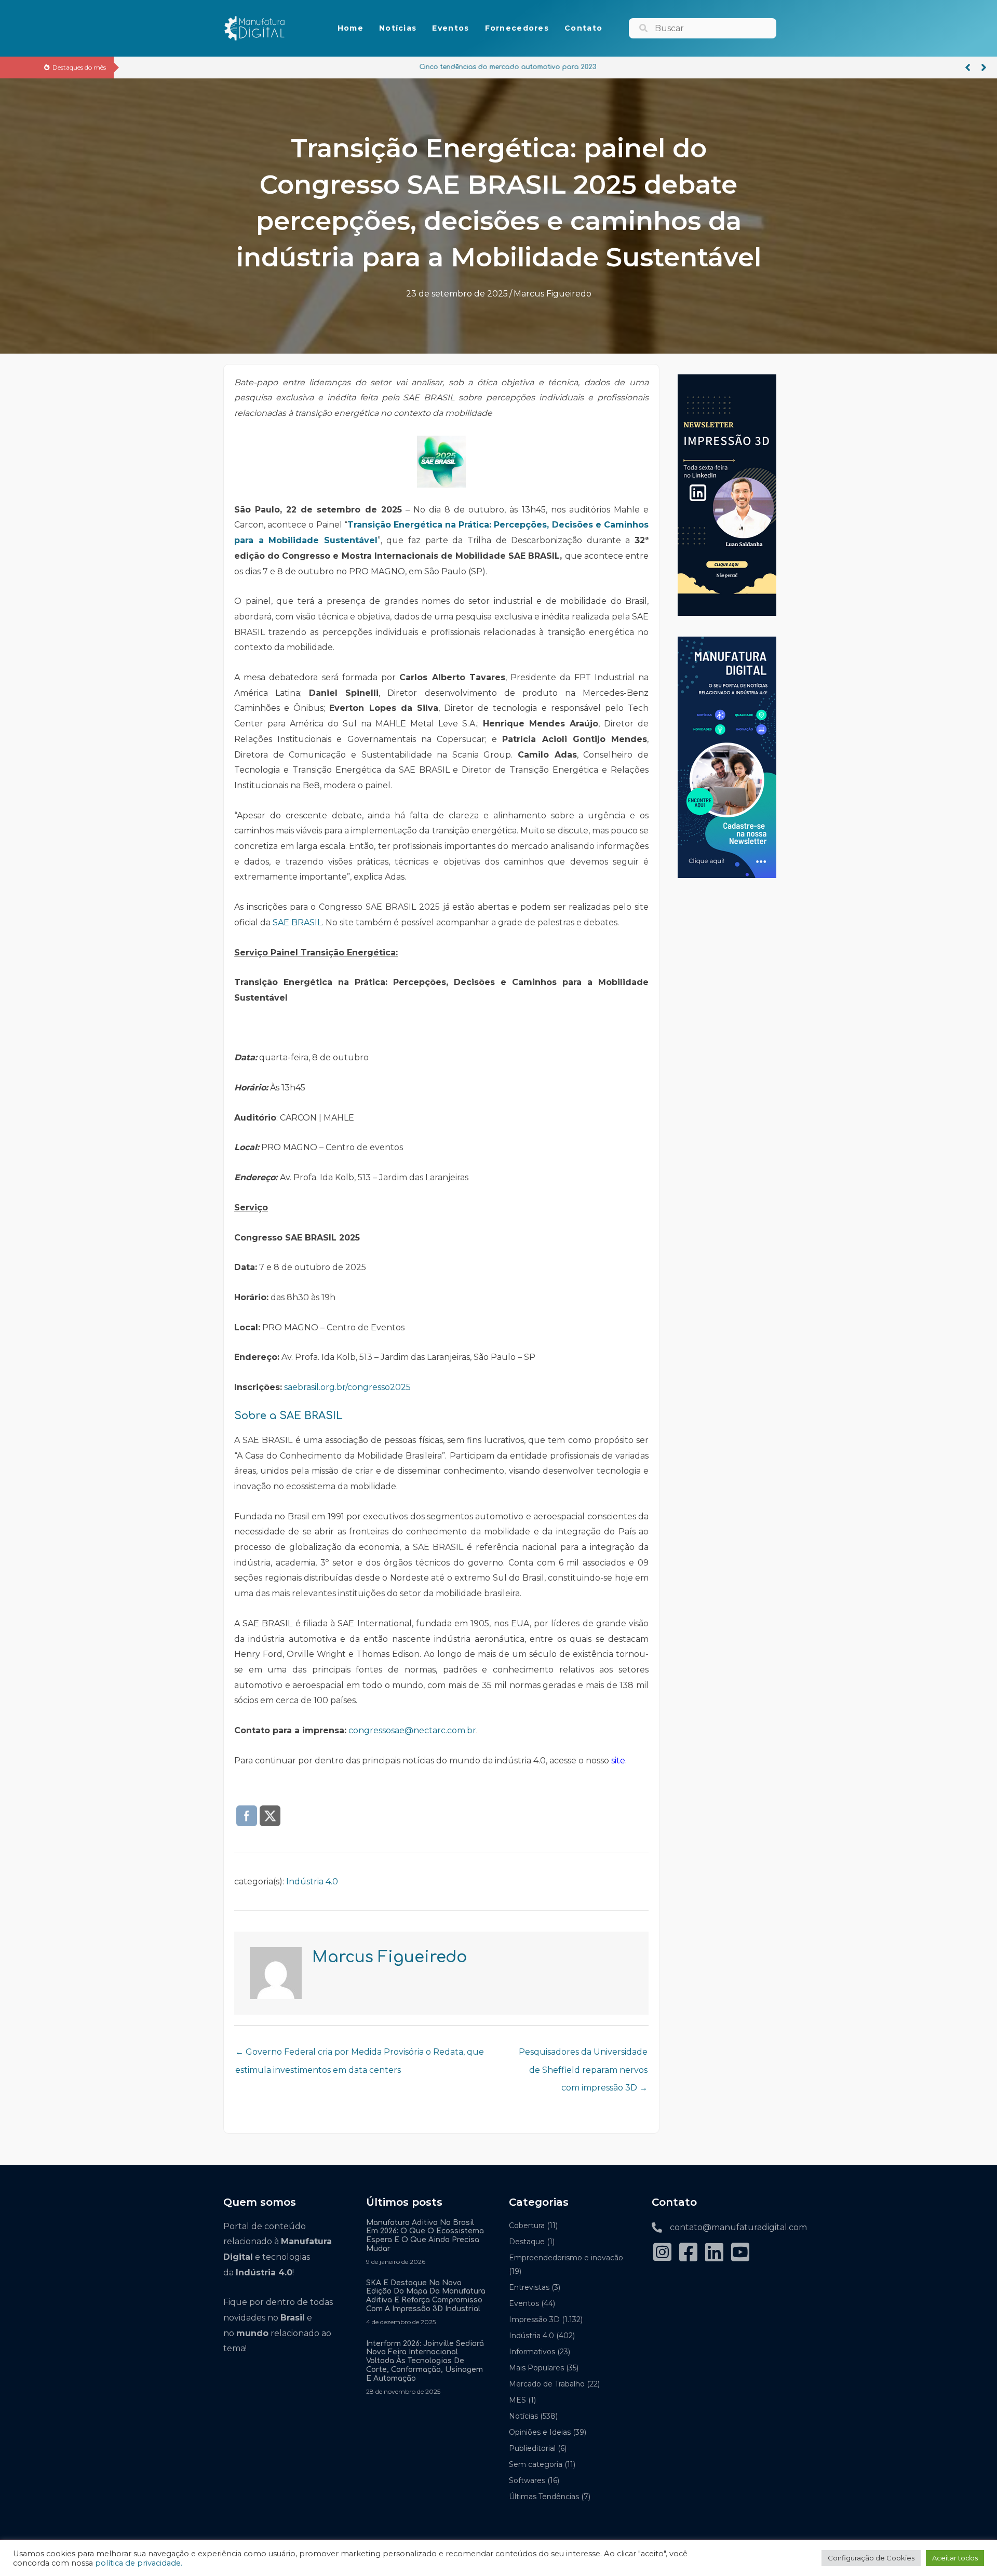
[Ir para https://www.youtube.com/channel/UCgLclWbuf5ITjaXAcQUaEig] (740, 2253)
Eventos (524, 2303)
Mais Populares (536, 2368)
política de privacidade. (139, 2563)
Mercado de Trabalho (547, 2384)
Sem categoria (536, 2464)
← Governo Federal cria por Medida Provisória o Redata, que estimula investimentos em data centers (360, 2055)
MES (517, 2400)
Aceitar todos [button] (955, 2558)
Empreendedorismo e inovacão (566, 2258)
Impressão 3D (534, 2319)
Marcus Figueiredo (553, 294)
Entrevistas (529, 2287)
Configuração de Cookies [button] (871, 2558)
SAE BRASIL (297, 922)
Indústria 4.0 (312, 1882)
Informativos (532, 2352)
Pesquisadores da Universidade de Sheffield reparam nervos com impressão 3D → (583, 2055)
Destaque (527, 2242)
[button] (968, 68)
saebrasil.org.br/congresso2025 (347, 1387)
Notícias (523, 2416)
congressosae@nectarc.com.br (412, 1730)
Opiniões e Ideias (540, 2432)
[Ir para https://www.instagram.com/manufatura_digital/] (662, 2253)
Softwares (527, 2480)
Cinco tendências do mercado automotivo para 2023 (215, 67)
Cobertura (527, 2226)
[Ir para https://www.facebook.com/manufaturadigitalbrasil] (688, 2253)
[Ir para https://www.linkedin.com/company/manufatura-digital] (714, 2253)
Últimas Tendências (544, 2497)
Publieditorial (532, 2448)
